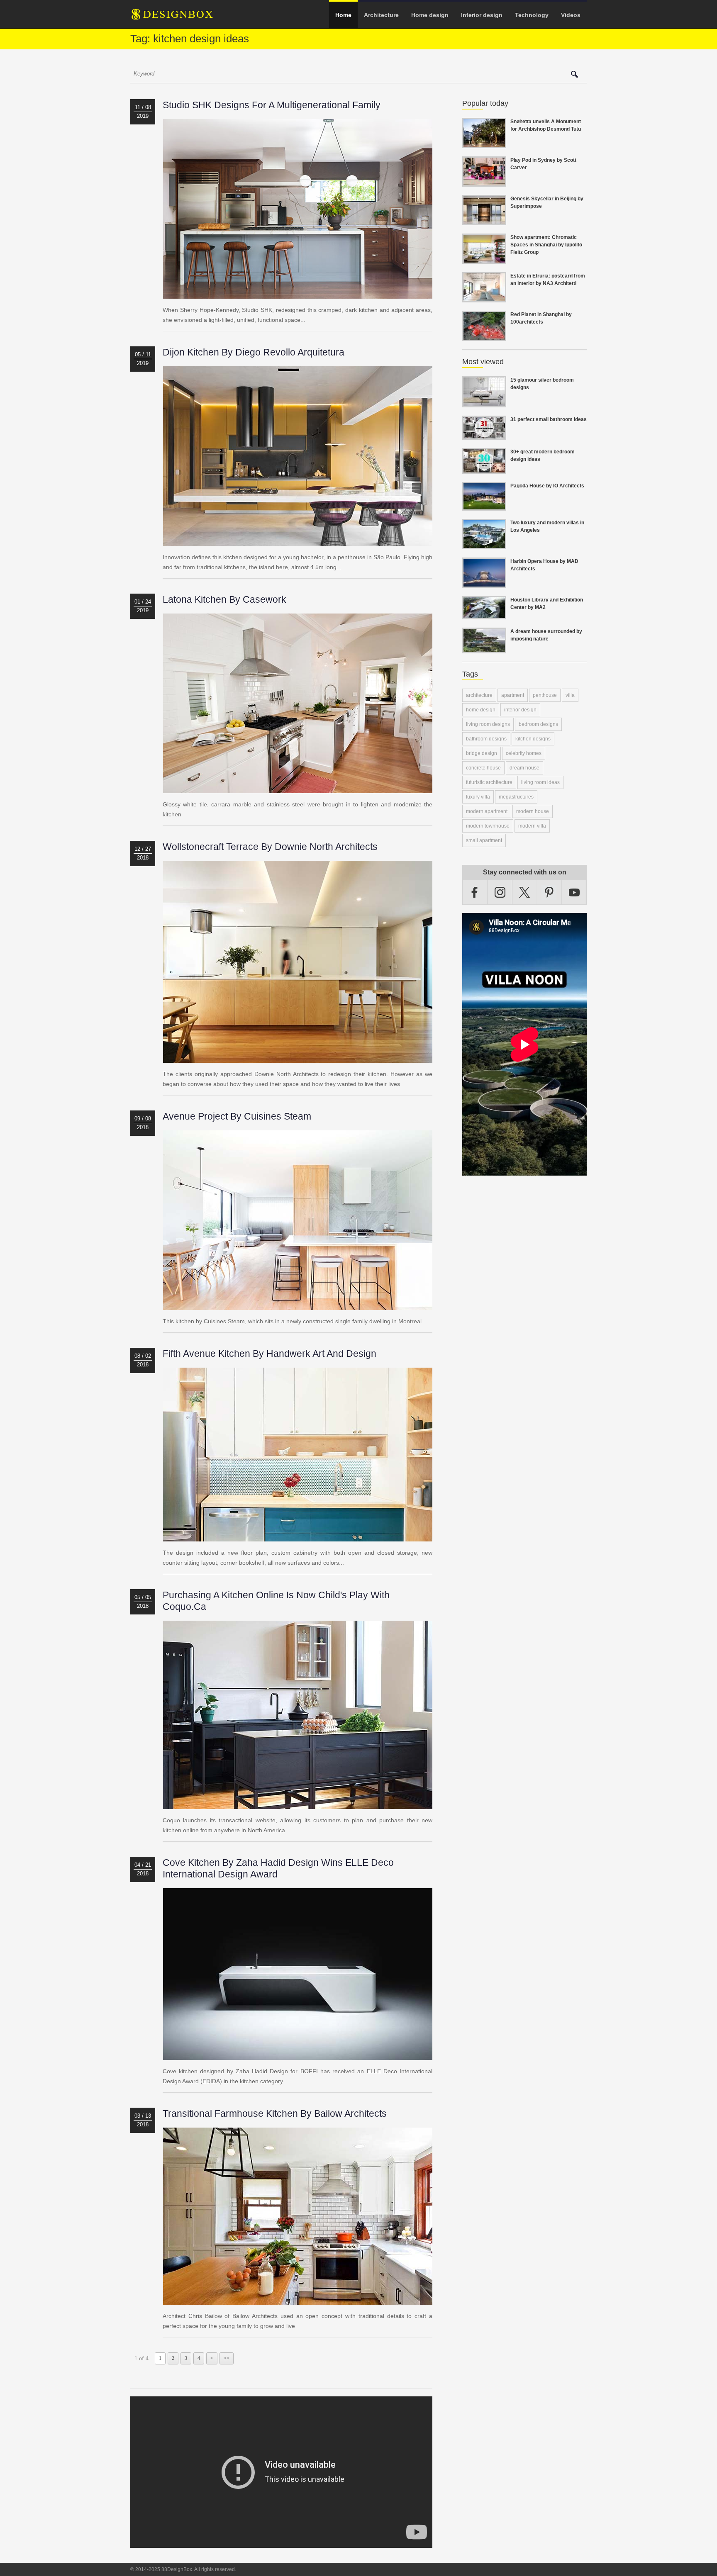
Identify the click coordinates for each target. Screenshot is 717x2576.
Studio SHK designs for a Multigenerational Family (272, 105)
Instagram (500, 892)
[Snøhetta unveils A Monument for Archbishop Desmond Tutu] (484, 143)
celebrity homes (524, 753)
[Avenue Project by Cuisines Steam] (298, 1305)
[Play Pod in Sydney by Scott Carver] (484, 182)
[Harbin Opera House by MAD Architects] (484, 583)
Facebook (475, 892)
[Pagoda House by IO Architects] (484, 506)
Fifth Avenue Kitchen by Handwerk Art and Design (269, 1354)
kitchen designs (533, 739)
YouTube (574, 892)
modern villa (532, 826)
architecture (479, 695)
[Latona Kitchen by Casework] (298, 788)
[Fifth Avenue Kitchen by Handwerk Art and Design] (298, 1536)
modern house (533, 811)
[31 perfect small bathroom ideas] (484, 435)
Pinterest (549, 892)
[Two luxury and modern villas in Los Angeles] (484, 544)
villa (570, 695)
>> (227, 2358)
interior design (520, 710)
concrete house (483, 768)
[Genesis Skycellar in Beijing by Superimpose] (484, 220)
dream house (524, 768)
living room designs (488, 724)
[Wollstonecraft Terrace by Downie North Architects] (298, 1058)
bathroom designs (486, 739)
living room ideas (540, 782)
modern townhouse (488, 826)
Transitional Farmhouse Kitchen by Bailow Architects (275, 2113)
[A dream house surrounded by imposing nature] (484, 648)
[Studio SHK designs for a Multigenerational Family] (298, 294)
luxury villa (478, 797)
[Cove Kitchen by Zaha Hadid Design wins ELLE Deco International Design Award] (298, 2055)
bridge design (482, 753)
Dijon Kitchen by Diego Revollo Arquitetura (254, 352)
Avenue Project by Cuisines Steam (237, 1116)
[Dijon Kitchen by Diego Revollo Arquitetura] (298, 541)
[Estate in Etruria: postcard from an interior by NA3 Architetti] (484, 297)
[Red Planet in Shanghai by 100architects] (484, 336)
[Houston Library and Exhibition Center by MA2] (484, 614)
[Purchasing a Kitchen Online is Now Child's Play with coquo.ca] (298, 1804)
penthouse (545, 695)
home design (481, 710)
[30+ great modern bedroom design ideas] (484, 469)
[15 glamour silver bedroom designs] (484, 402)
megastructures (516, 797)
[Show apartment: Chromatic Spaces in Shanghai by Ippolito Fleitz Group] (484, 259)
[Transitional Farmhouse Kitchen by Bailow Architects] (298, 2300)
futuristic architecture (489, 782)
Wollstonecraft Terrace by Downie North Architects (270, 847)
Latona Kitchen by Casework (224, 599)
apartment (513, 695)
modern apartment (487, 811)
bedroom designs (538, 724)
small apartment (484, 840)
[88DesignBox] (180, 17)
